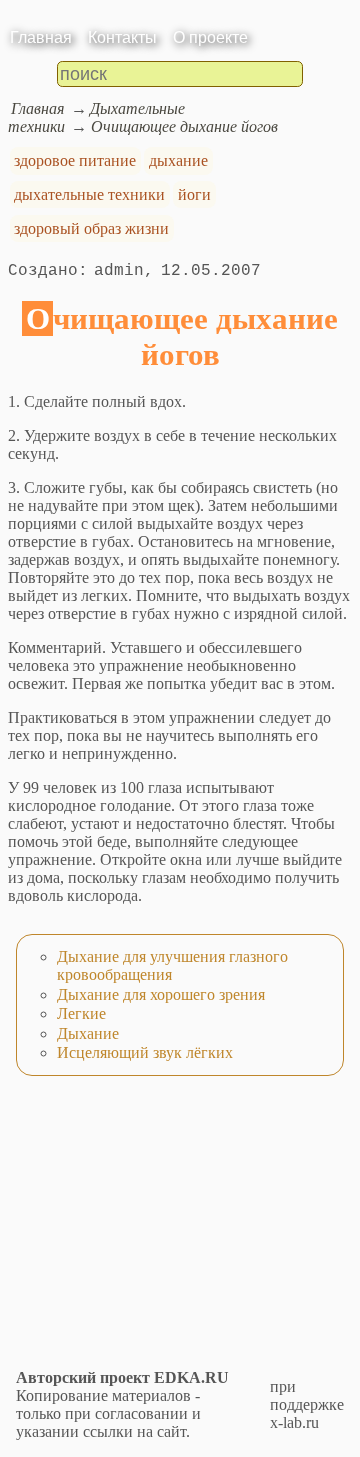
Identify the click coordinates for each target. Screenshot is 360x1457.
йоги (194, 194)
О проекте (210, 37)
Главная (41, 37)
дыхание (178, 160)
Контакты (122, 37)
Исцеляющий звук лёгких (145, 1052)
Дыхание (88, 1033)
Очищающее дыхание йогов (184, 126)
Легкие (81, 1013)
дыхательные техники (89, 194)
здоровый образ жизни (91, 228)
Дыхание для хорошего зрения (161, 994)
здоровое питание (75, 160)
